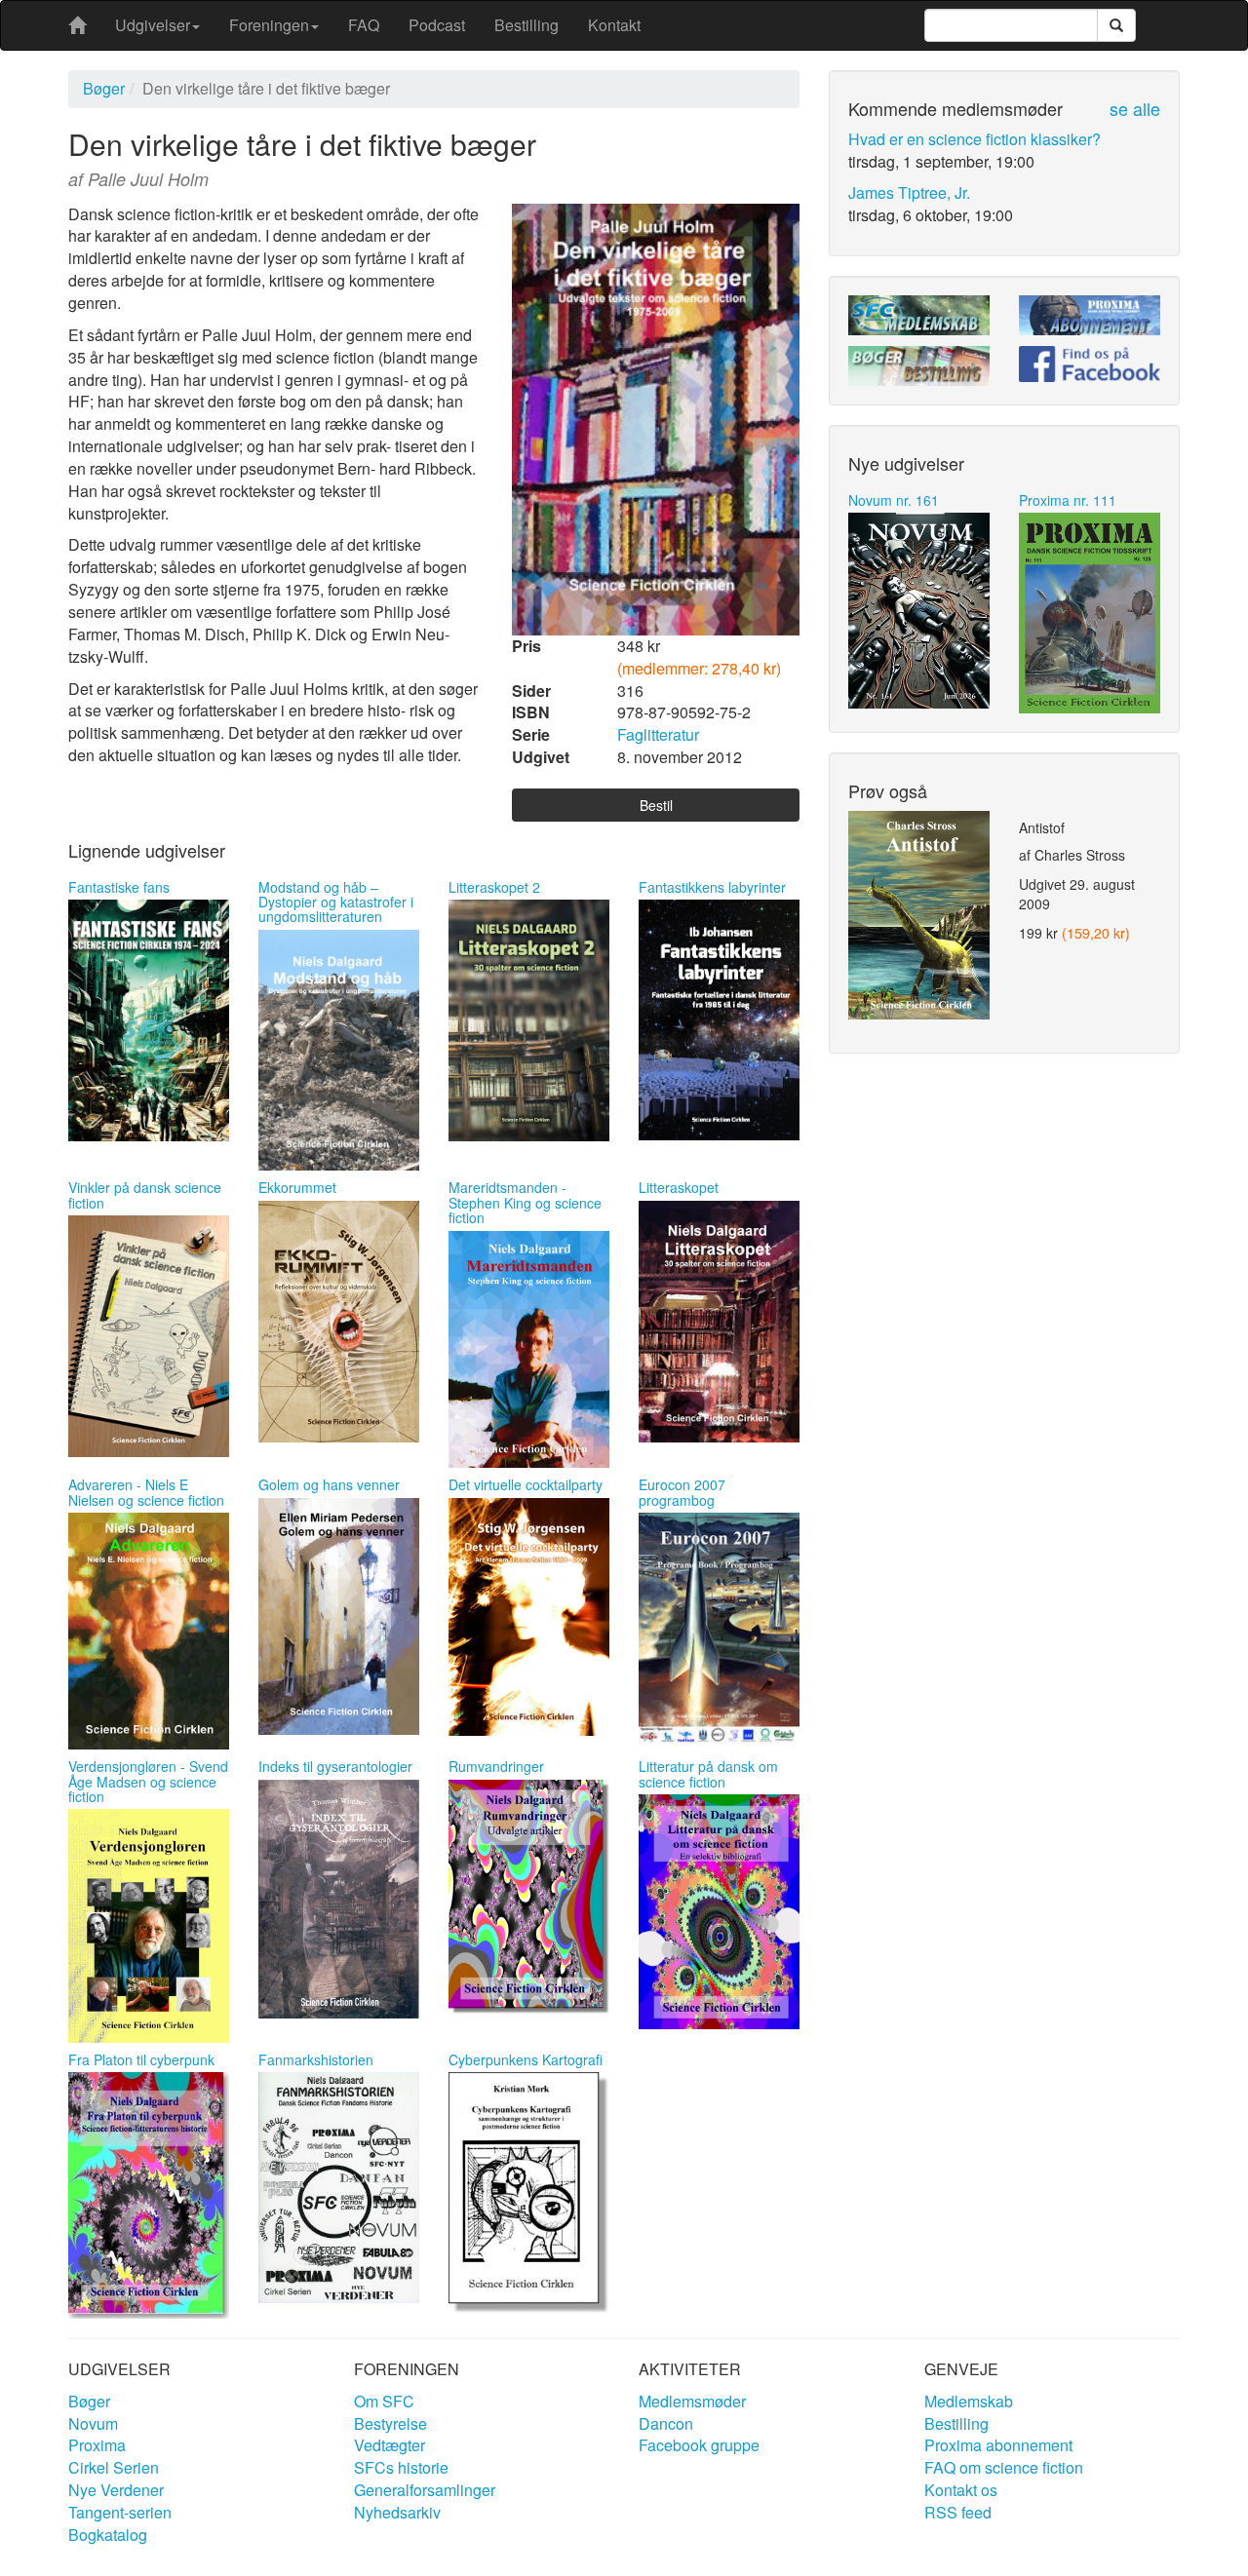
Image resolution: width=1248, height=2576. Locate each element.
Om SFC (384, 2401)
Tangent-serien (120, 2512)
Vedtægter (390, 2445)
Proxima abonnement (998, 2445)
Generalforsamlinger (425, 2490)
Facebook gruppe (699, 2445)
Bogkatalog (108, 2535)
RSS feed (958, 2512)
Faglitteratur (658, 734)
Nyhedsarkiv (397, 2512)
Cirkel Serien (114, 2467)
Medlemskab (969, 2401)
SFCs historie (401, 2467)
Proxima (97, 2445)
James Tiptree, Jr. (909, 192)
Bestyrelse (390, 2423)
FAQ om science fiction (1004, 2467)
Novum (93, 2423)
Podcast (437, 25)
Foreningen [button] (269, 25)
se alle (1135, 108)
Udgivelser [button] (153, 25)
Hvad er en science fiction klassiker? (975, 139)
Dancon (666, 2423)
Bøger (104, 88)
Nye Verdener (116, 2490)
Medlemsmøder (692, 2401)
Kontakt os (961, 2490)
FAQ (364, 25)
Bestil (656, 805)
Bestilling (526, 25)
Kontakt (614, 25)
